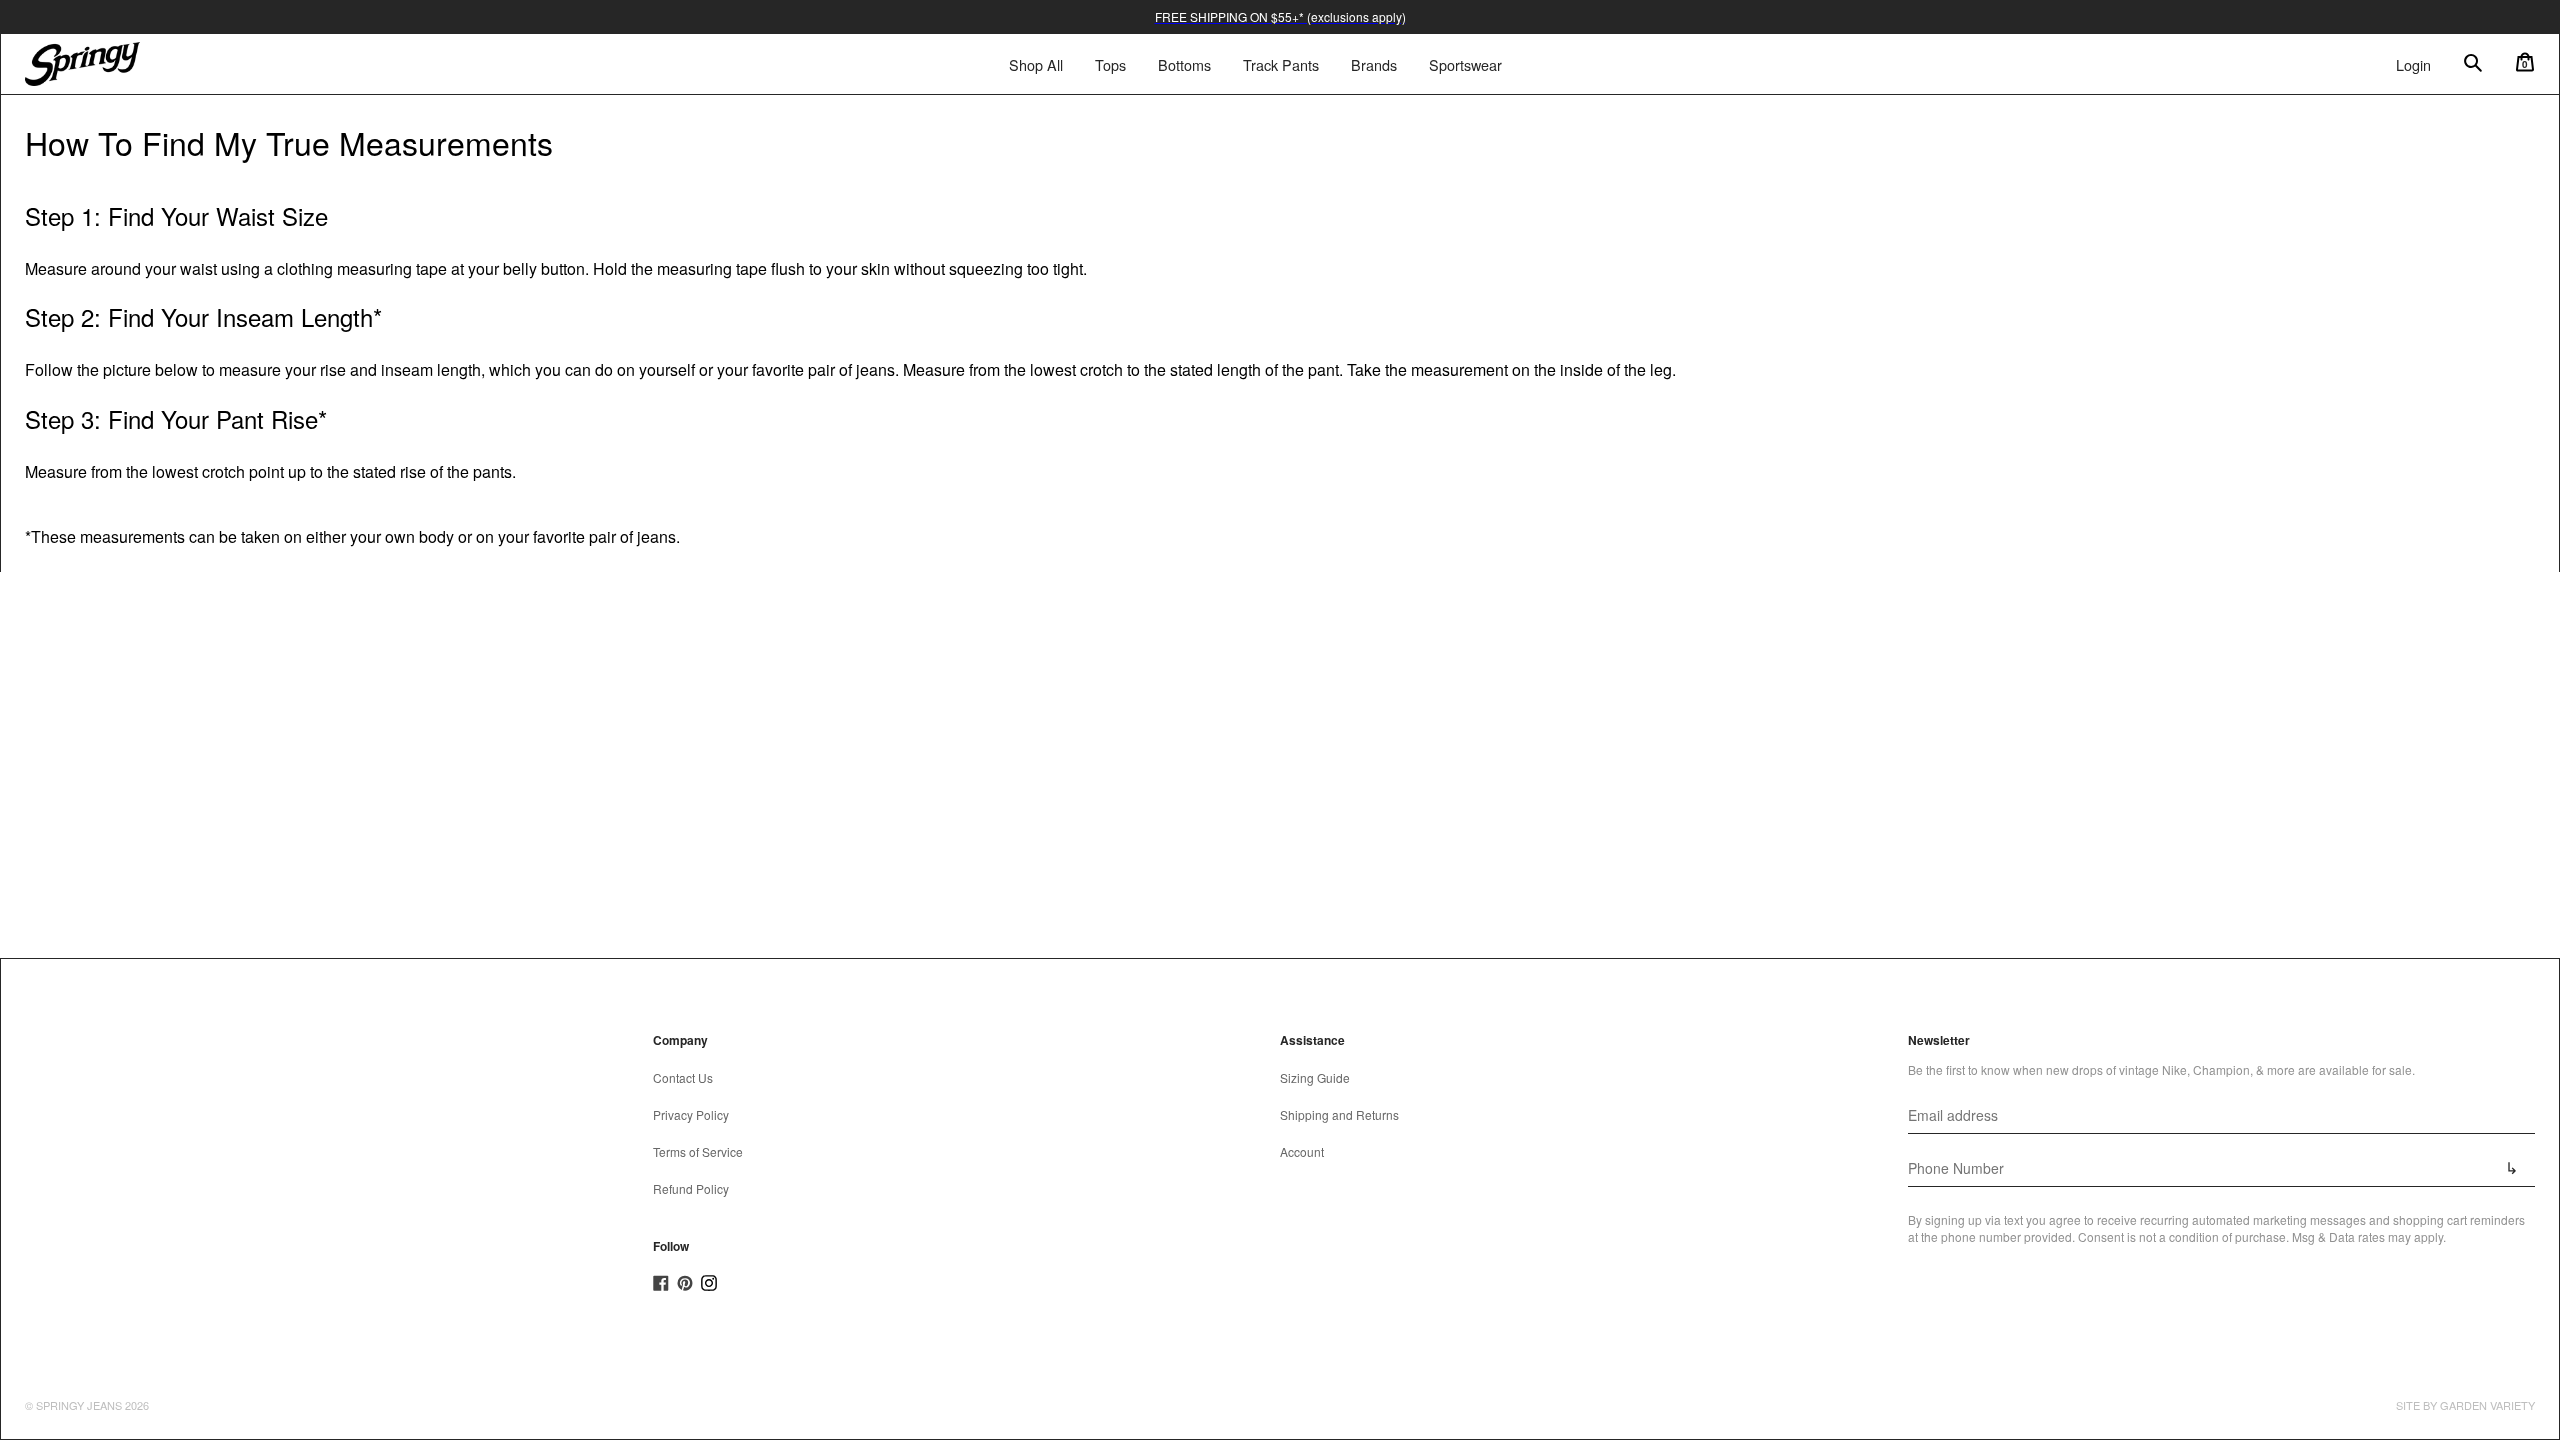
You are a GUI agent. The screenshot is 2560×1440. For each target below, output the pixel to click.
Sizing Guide (1315, 1077)
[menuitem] (1110, 64)
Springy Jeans (79, 1405)
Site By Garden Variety (2465, 1405)
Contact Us (683, 1077)
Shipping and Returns (1339, 1114)
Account (1302, 1151)
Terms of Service (698, 1151)
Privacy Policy (691, 1114)
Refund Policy (691, 1188)
